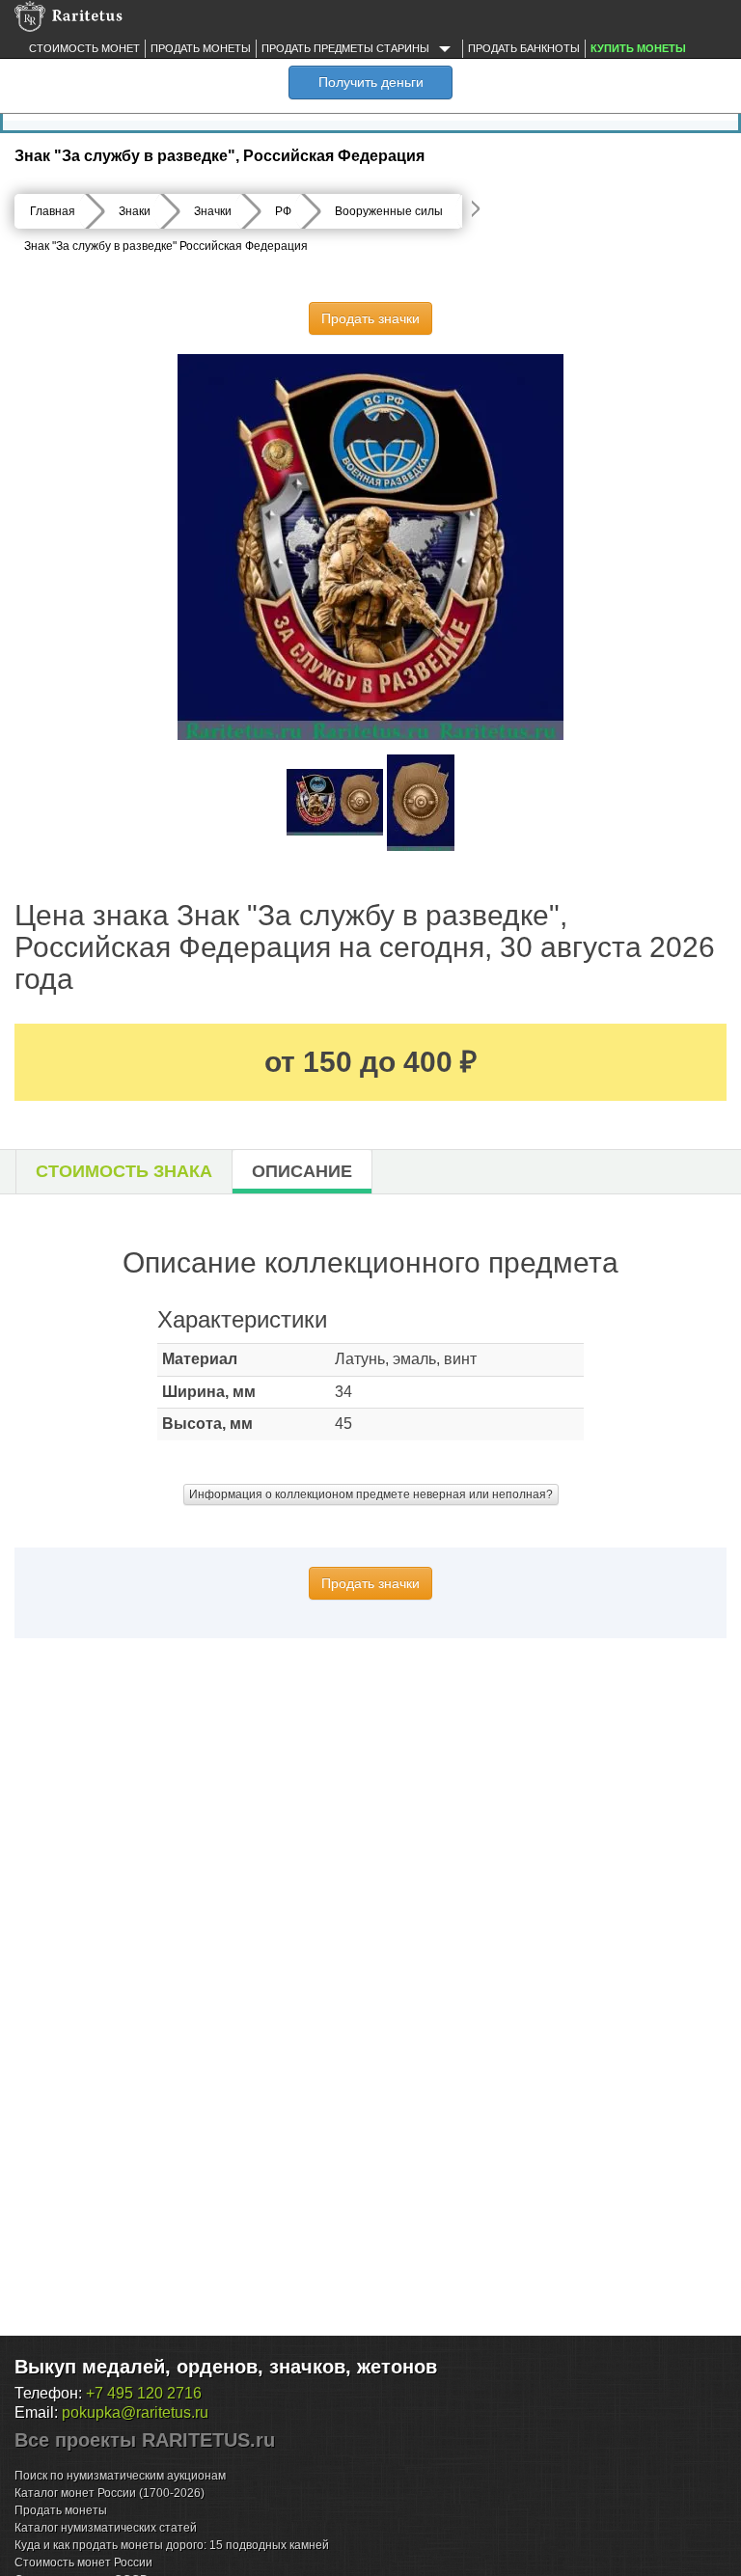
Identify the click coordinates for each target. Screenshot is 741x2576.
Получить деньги (371, 82)
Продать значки (370, 318)
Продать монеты (201, 48)
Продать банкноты (524, 48)
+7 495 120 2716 (144, 2393)
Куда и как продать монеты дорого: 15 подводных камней (172, 2545)
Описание (302, 1171)
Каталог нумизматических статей (106, 2528)
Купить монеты (638, 48)
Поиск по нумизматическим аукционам (120, 2476)
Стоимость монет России (83, 2562)
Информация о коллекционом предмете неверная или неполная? (371, 1494)
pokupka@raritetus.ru (135, 2412)
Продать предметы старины (347, 48)
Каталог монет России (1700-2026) (110, 2493)
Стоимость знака (124, 1171)
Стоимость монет (84, 48)
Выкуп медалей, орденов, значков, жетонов (226, 2367)
